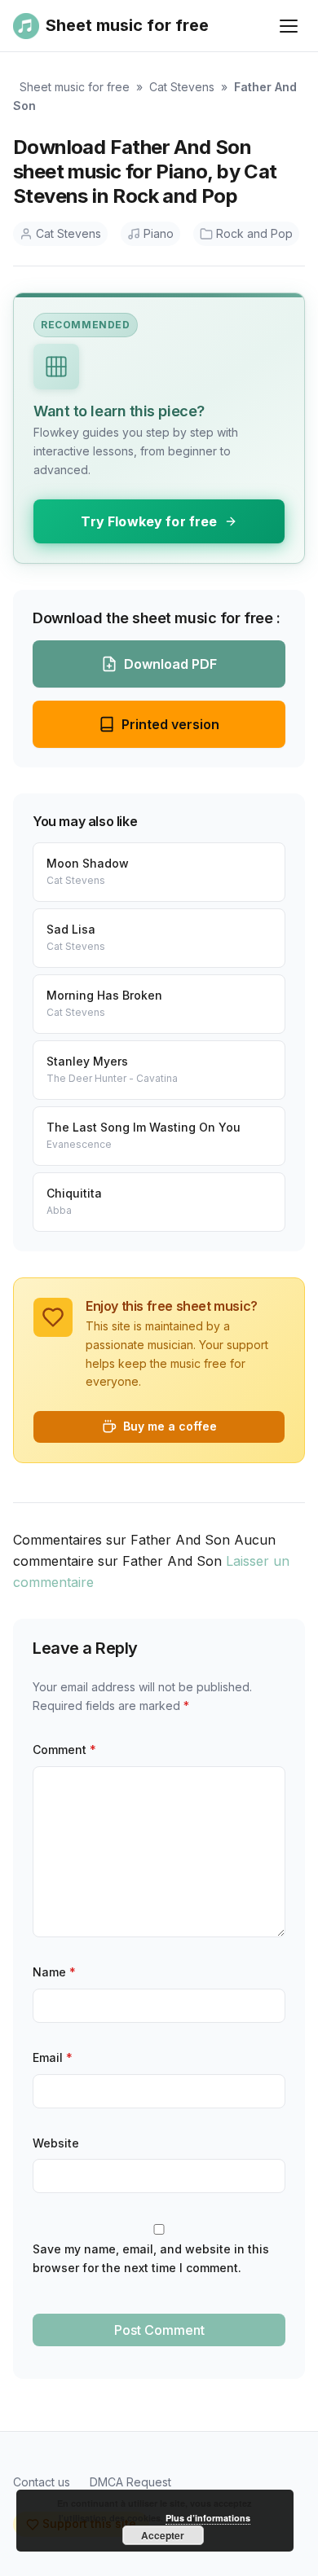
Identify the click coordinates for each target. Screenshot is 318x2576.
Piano (159, 233)
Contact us (42, 2482)
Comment (64, 1750)
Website (56, 2143)
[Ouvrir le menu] (289, 26)
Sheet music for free (75, 87)
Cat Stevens (182, 87)
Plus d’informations (208, 2518)
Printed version (170, 724)
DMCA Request (130, 2482)
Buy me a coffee (170, 1426)
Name (54, 1972)
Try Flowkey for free (149, 521)
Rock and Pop (254, 233)
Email (53, 2057)
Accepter (163, 2535)
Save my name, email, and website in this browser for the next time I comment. (151, 2258)
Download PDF (170, 664)
